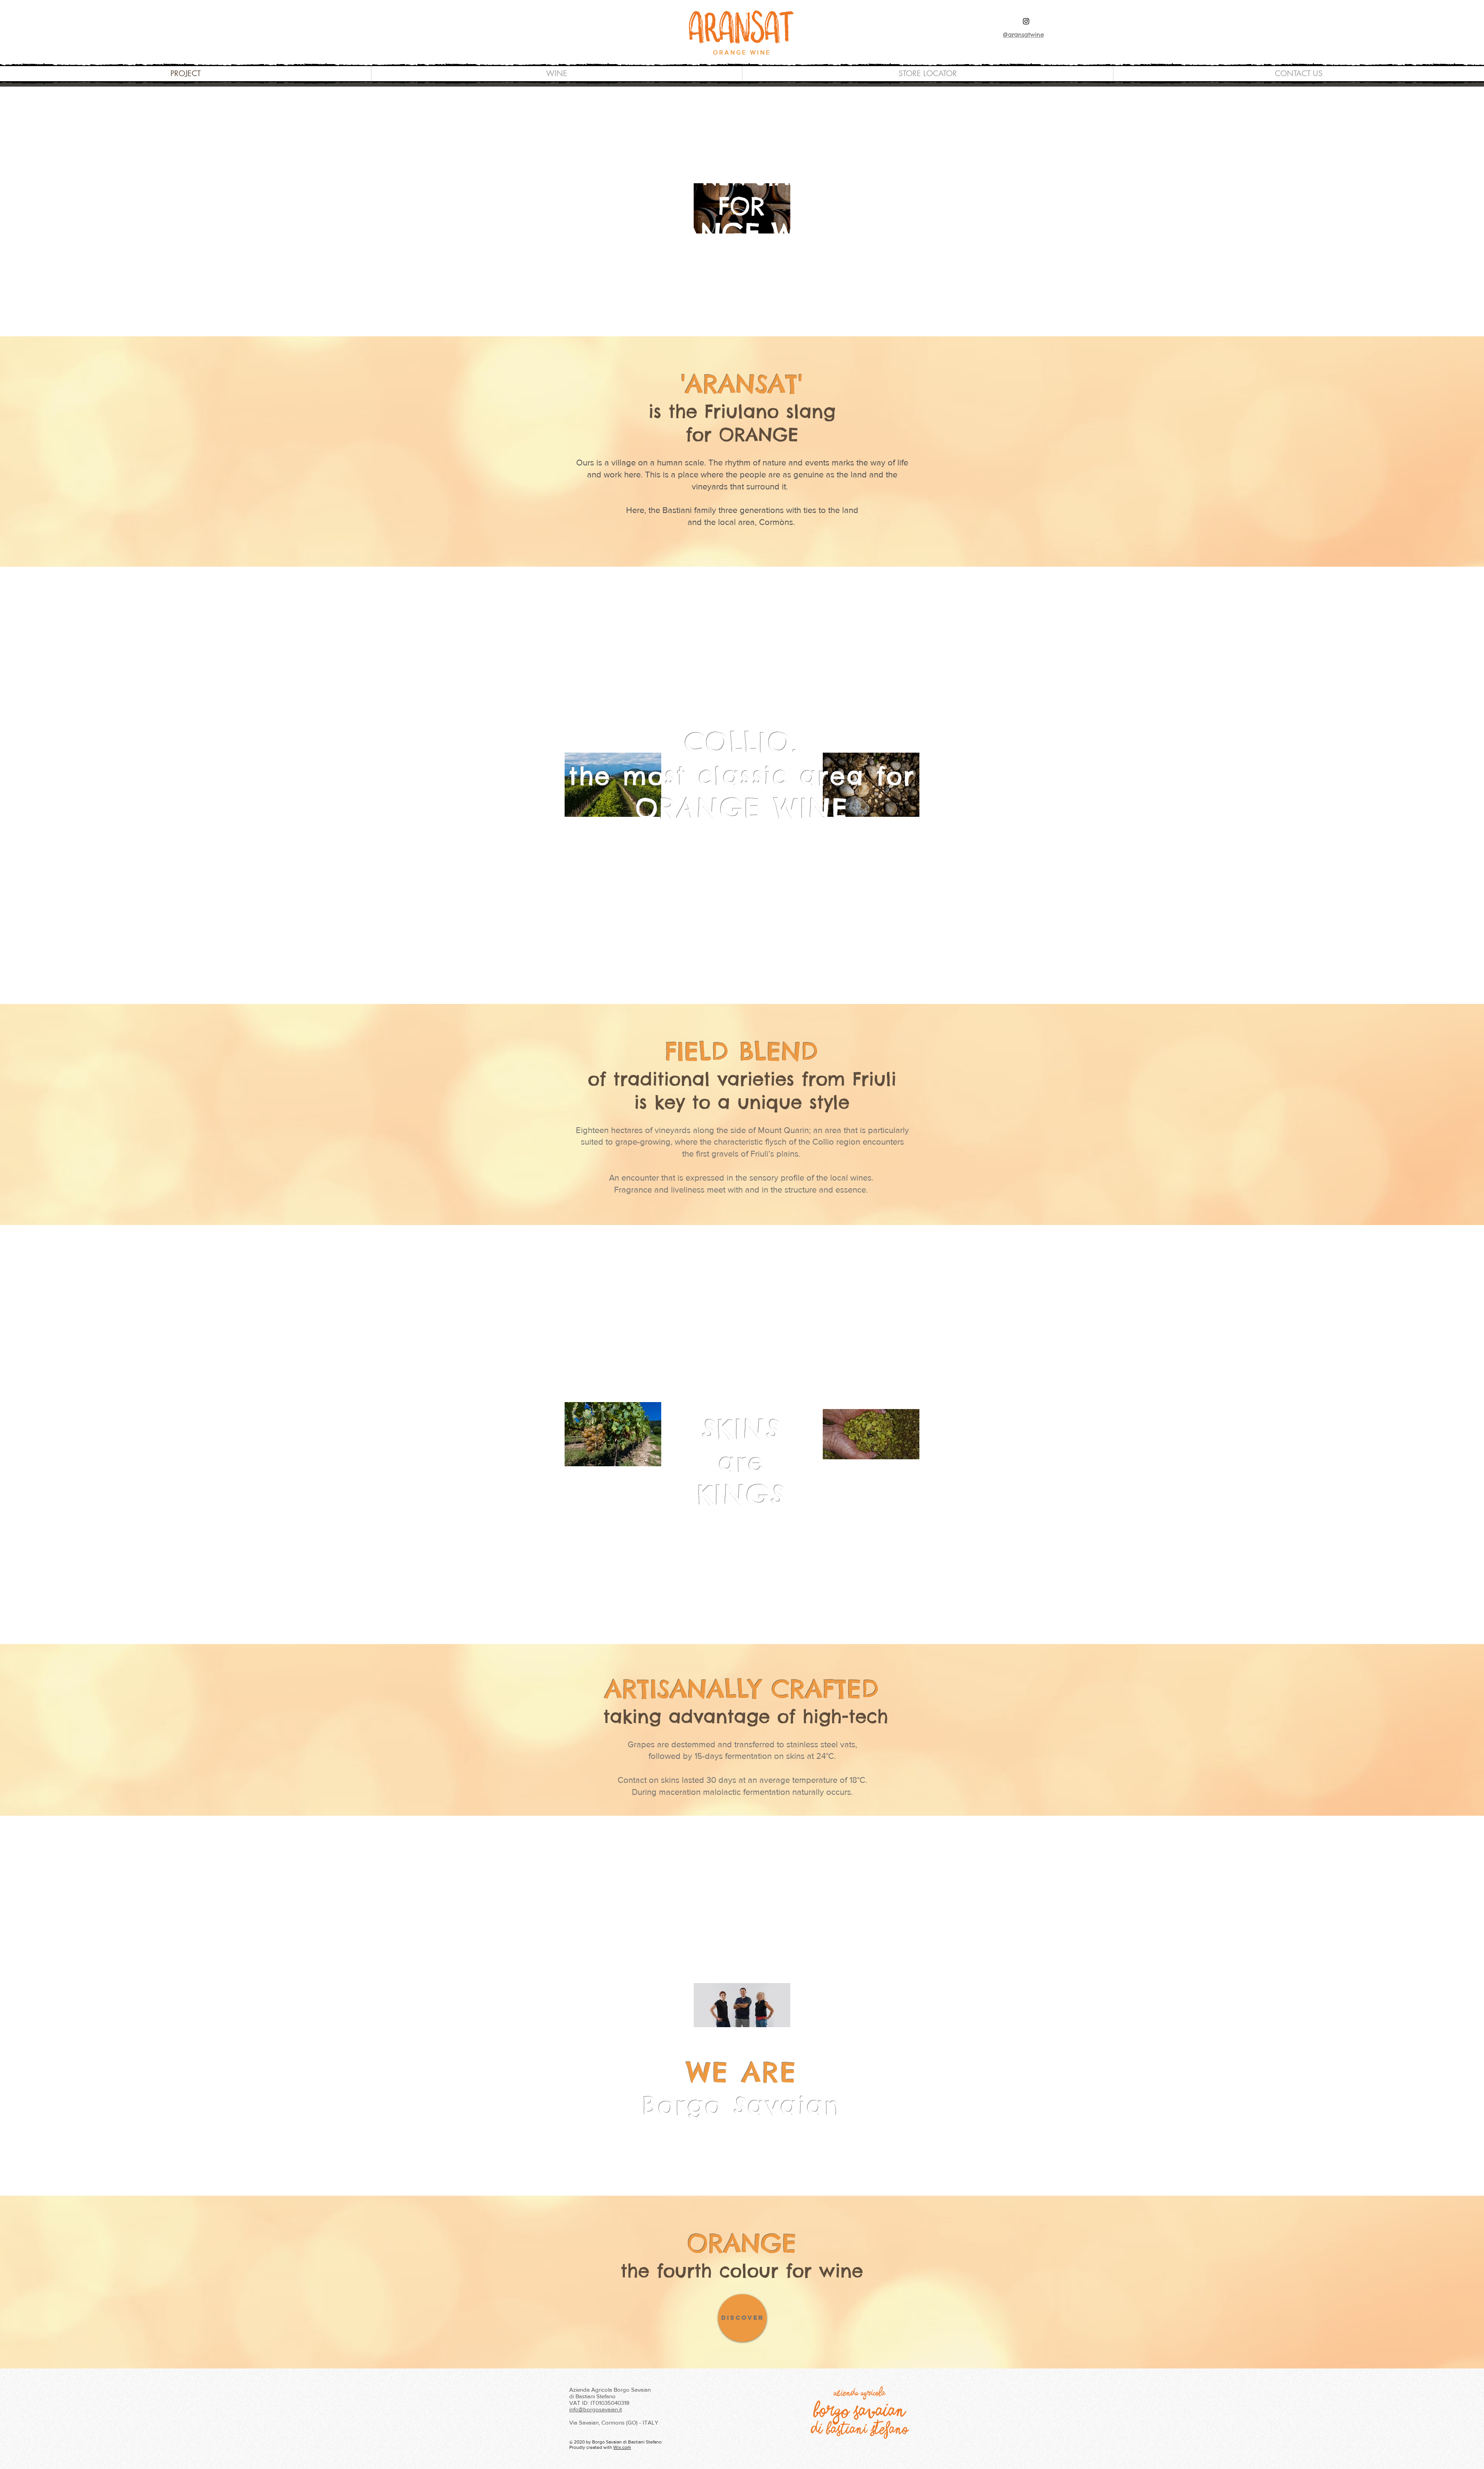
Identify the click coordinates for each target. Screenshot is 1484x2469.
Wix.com (622, 2447)
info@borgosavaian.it (596, 2409)
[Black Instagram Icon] (1026, 21)
